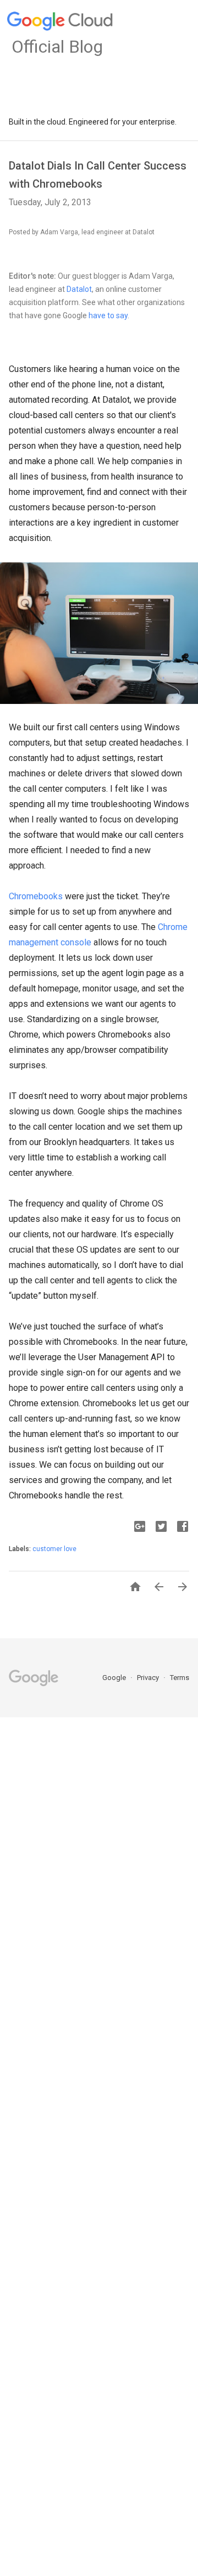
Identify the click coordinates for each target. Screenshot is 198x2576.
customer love (54, 1549)
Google (115, 1678)
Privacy (149, 1678)
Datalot (79, 289)
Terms (180, 1678)
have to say (108, 315)
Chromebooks (36, 896)
